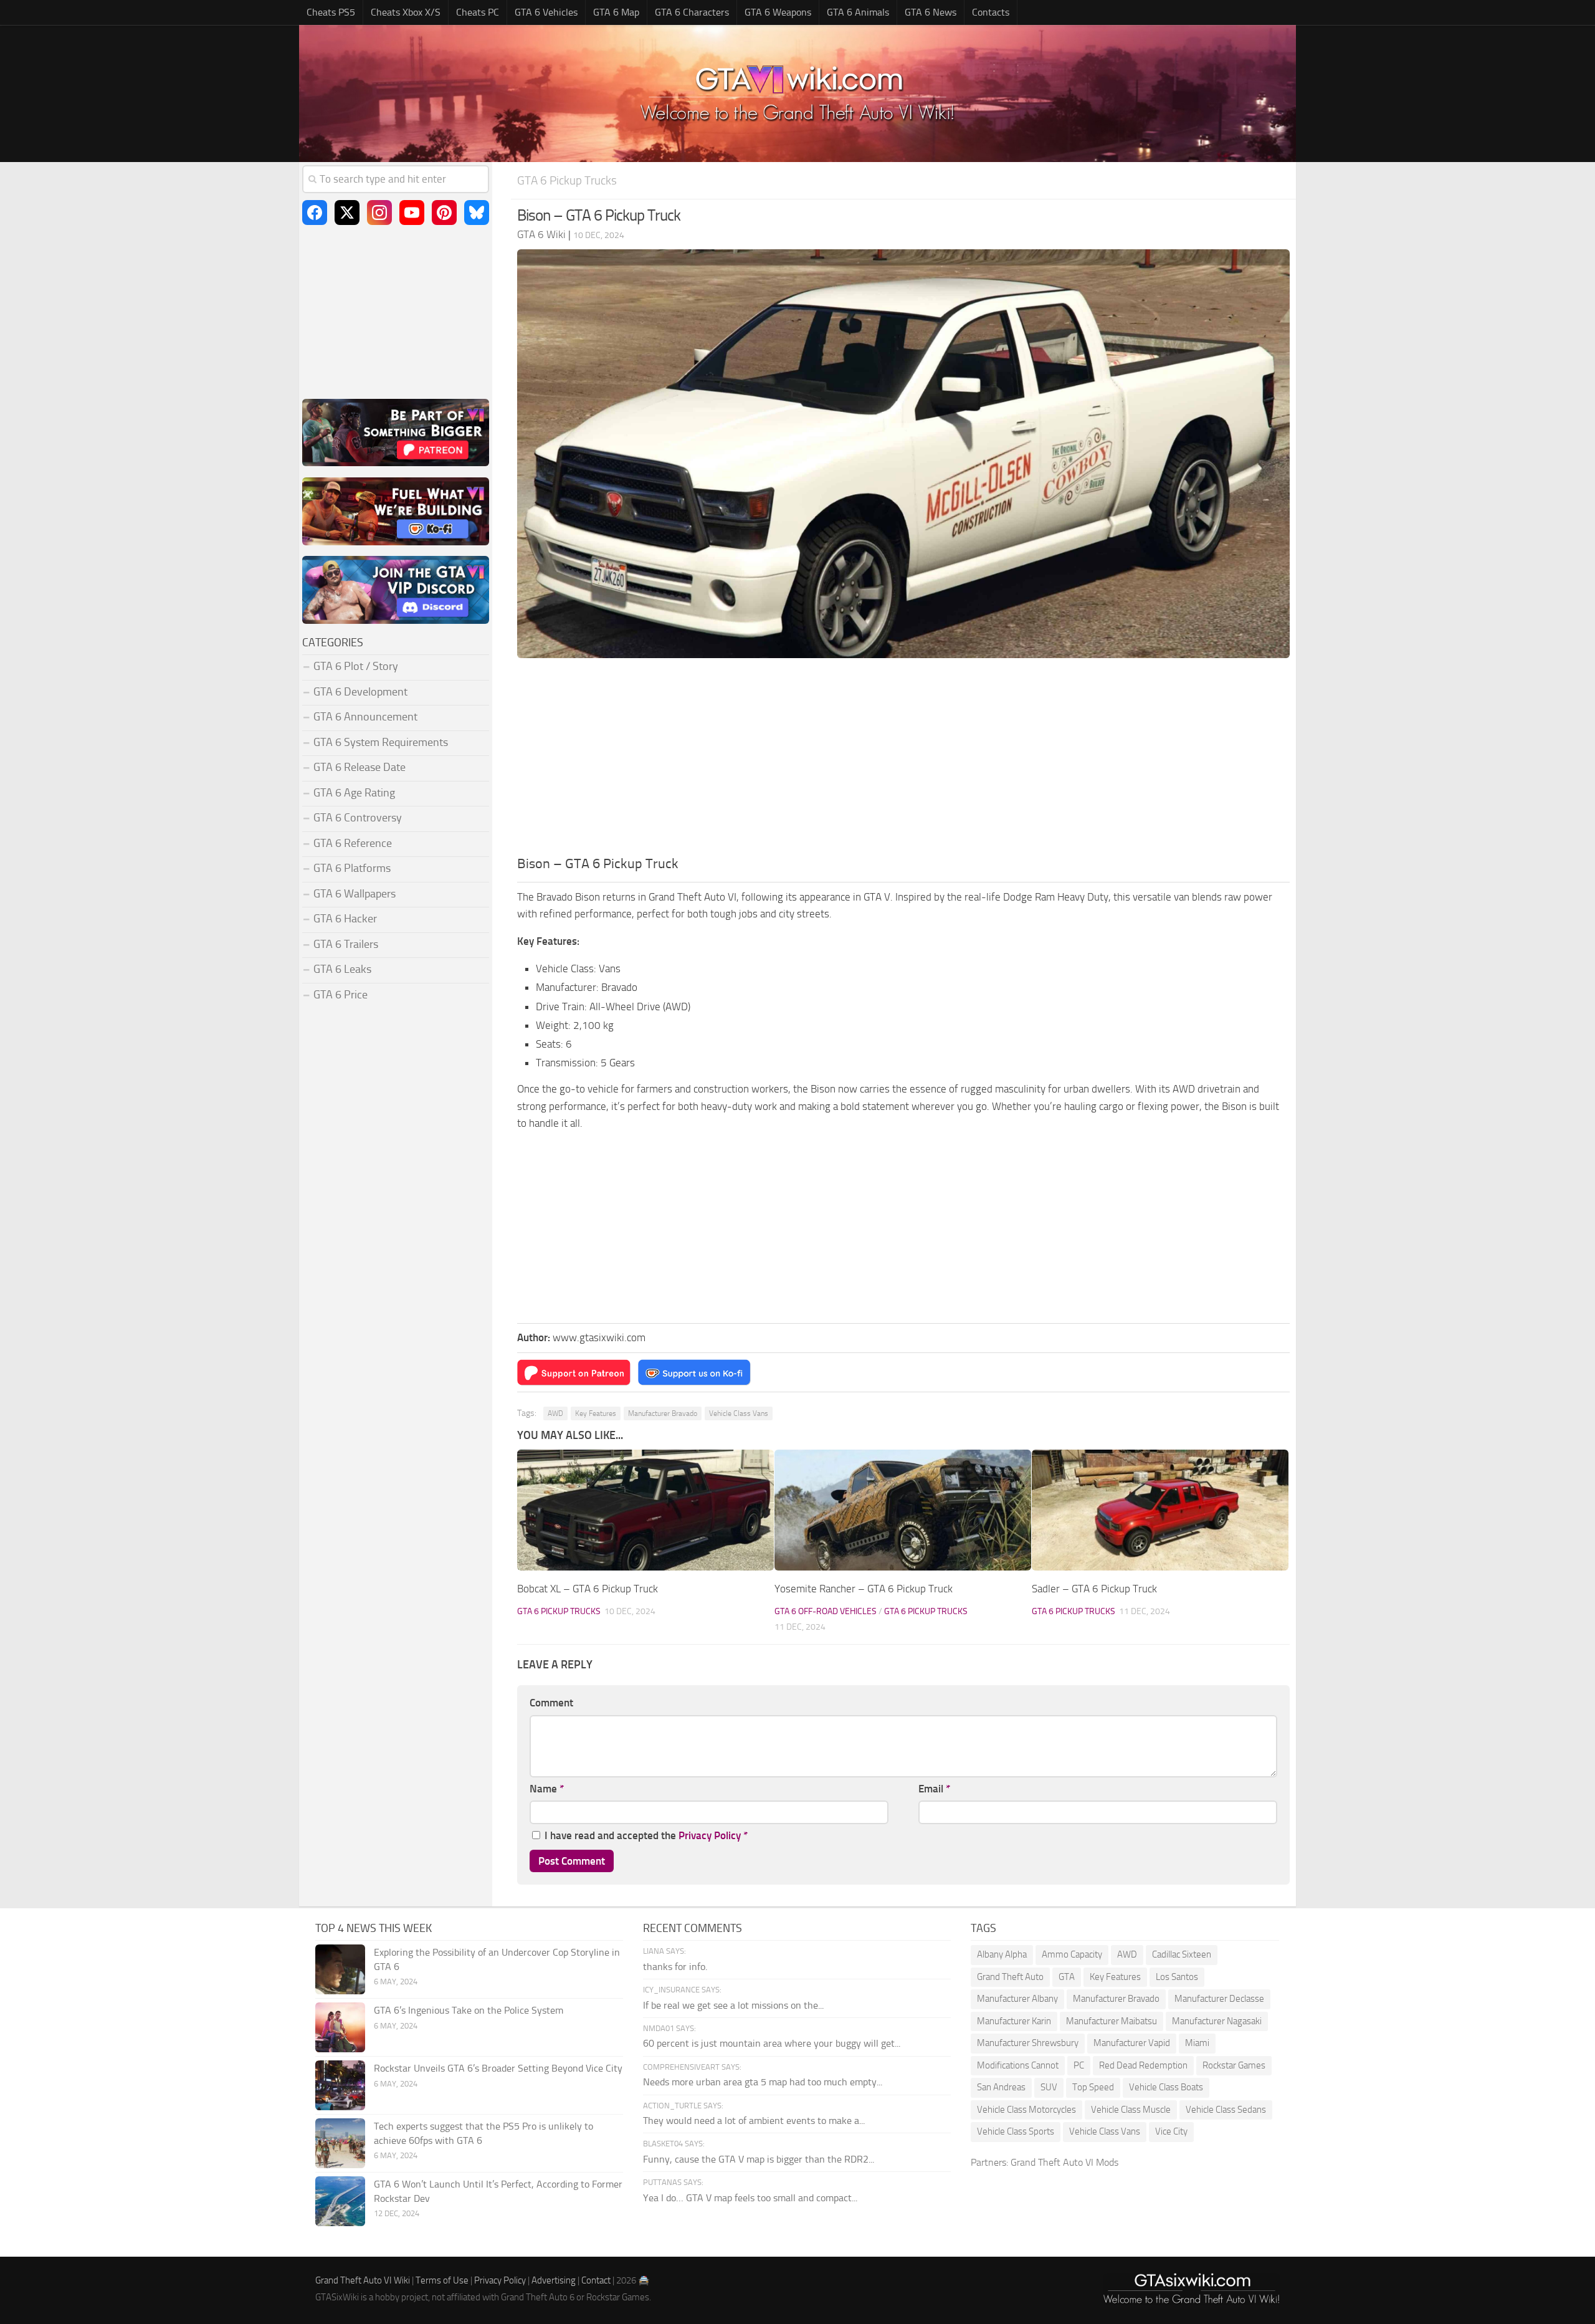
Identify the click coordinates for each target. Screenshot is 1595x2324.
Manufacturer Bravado (663, 1413)
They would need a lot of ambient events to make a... (754, 2121)
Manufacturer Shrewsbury (1028, 2043)
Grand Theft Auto (1010, 1977)
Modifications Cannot (1018, 2065)
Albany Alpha (1002, 1954)
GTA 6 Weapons (778, 12)
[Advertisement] (903, 760)
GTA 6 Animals (858, 12)
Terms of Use (442, 2280)
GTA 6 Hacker (345, 919)
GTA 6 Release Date (359, 767)
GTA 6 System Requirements (381, 742)
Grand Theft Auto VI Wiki (363, 2280)
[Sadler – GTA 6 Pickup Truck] (1160, 1510)
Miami (1197, 2043)
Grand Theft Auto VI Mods (1064, 2162)
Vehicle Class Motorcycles (1026, 2110)
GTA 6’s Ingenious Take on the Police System (469, 2010)
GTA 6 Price (340, 995)
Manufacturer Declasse (1219, 1999)
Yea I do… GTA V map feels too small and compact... (750, 2198)
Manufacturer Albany (1017, 1999)
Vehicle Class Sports (1016, 2131)
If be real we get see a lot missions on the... (733, 2005)
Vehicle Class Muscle (1131, 2110)
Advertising (554, 2280)
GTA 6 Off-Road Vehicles (826, 1611)
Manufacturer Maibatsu (1112, 2021)
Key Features (596, 1413)
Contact (596, 2280)
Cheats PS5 (331, 12)
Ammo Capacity (1072, 1954)
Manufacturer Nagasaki (1217, 2021)
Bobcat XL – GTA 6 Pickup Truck (588, 1589)
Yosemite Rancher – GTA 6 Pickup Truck (864, 1589)
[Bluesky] (477, 213)
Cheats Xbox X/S (406, 12)
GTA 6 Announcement (365, 717)
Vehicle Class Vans (739, 1413)
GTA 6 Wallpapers (355, 894)
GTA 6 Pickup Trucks (567, 180)
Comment (551, 1703)
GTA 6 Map (616, 12)
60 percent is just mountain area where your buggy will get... (772, 2043)
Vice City (1171, 2131)
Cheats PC (478, 12)
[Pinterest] (444, 213)
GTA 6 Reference (353, 843)
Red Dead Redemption (1143, 2065)
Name (547, 1789)
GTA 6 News (931, 12)
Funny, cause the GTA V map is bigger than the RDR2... (759, 2159)
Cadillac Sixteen (1182, 1954)
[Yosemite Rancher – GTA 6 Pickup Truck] (903, 1510)
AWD (555, 1413)
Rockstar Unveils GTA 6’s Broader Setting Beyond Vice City (498, 2068)
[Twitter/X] (347, 213)
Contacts (991, 12)
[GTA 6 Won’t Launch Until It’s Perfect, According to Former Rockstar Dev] (340, 2201)
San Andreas (1001, 2087)
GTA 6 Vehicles (546, 12)
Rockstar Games (1234, 2065)
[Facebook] (315, 213)
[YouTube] (412, 213)
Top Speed (1093, 2087)
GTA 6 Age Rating (354, 793)
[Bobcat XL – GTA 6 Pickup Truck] (645, 1510)
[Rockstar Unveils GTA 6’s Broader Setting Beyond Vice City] (340, 2085)
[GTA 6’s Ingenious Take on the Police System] (340, 2027)
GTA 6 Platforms (352, 868)
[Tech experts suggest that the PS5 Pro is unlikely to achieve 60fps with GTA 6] (340, 2143)
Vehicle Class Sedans (1226, 2110)
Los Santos (1177, 1977)
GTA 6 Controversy (358, 818)
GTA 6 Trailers (346, 944)
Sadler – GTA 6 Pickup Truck (1094, 1589)
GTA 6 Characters (692, 12)
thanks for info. (675, 1967)
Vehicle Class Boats (1166, 2087)
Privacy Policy (710, 1835)
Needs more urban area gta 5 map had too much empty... (763, 2082)
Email (934, 1789)
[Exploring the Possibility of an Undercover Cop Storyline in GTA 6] (340, 1969)
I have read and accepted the (646, 1835)
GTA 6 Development (360, 692)
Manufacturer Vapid (1132, 2043)
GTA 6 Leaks (342, 969)
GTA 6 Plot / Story (356, 666)
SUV (1049, 2087)
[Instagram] (379, 213)
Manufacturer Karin (1014, 2021)
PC (1079, 2065)
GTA (1067, 1977)
